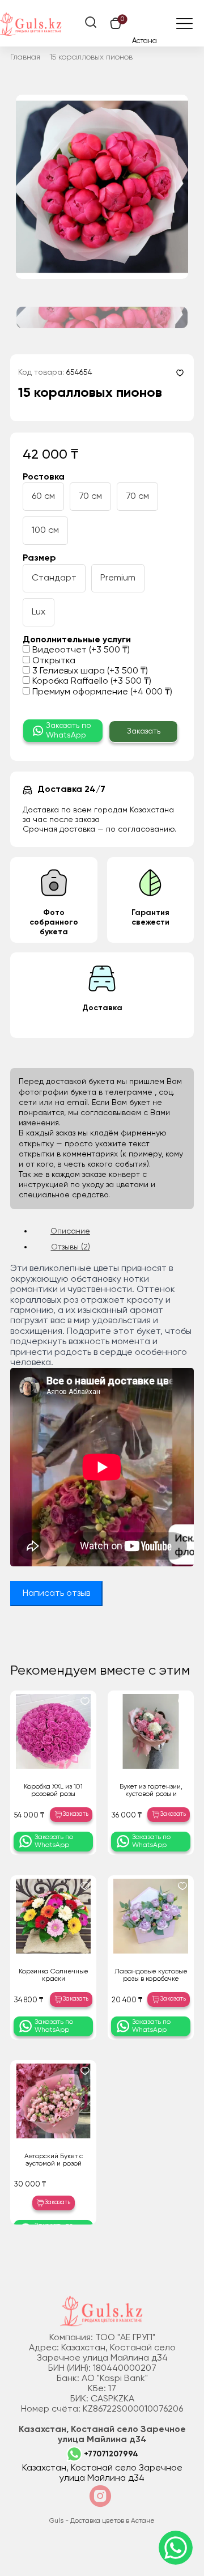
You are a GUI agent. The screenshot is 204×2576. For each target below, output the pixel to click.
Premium (118, 578)
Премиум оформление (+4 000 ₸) (101, 692)
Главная (25, 57)
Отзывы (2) (71, 1247)
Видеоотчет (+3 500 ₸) (80, 650)
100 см (45, 531)
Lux (39, 612)
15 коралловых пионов (91, 57)
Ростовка (44, 477)
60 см (43, 497)
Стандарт (54, 578)
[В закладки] (180, 373)
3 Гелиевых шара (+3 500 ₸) (89, 671)
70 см (90, 497)
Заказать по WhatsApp (69, 730)
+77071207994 (111, 2454)
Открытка (53, 661)
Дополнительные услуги (77, 640)
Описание (70, 1231)
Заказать (144, 731)
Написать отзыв (56, 1594)
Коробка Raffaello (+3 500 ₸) (91, 681)
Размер (39, 558)
